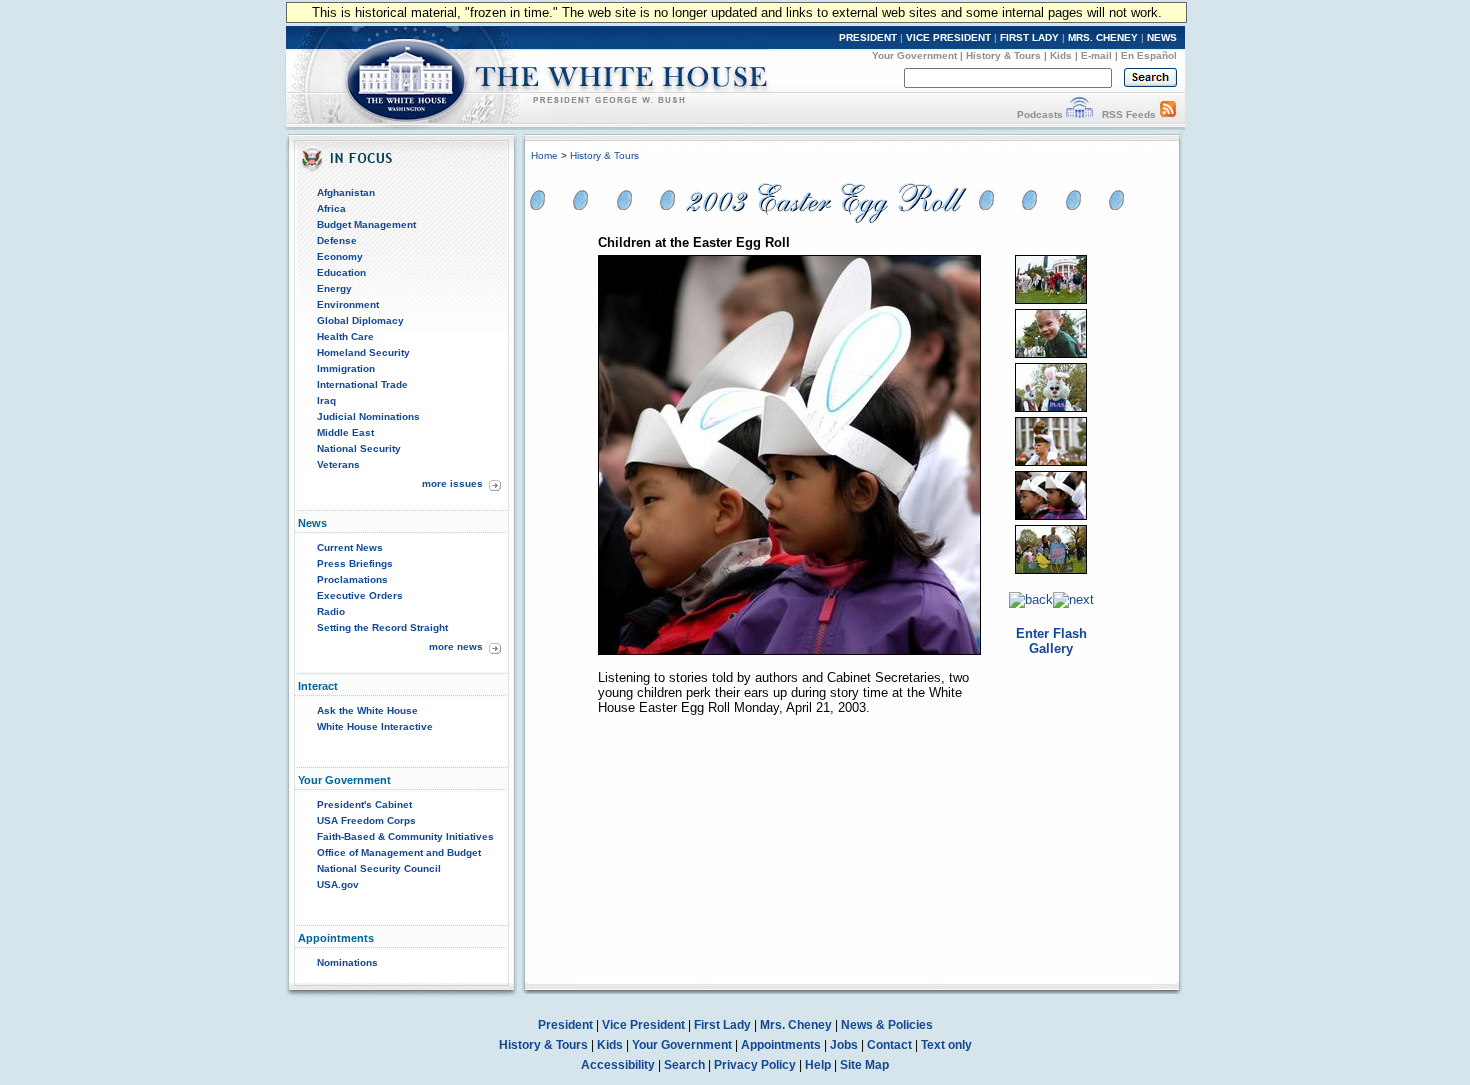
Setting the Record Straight (382, 627)
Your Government (914, 55)
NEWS (1162, 37)
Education (341, 272)
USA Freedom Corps (366, 820)
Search (684, 1065)
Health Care (345, 336)
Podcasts (1040, 114)
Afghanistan (346, 192)
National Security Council (379, 868)
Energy (334, 288)
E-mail (1096, 55)
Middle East (345, 432)
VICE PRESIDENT (948, 37)
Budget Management (366, 224)
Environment (348, 304)
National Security (359, 448)
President (565, 1025)
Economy (340, 256)
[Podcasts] (1079, 114)
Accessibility (618, 1065)
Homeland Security (363, 352)
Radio (331, 611)
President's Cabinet (364, 804)
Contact (889, 1045)
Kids (1061, 55)
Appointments (781, 1045)
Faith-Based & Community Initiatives (405, 836)
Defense (337, 240)
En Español (1149, 55)
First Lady (722, 1025)
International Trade (362, 384)
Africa (331, 208)
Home (544, 155)
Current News (350, 547)
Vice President (643, 1025)
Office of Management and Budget (399, 852)
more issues (452, 483)
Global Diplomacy (360, 320)
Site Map (864, 1065)
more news (456, 646)
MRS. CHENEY (1103, 37)
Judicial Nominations (368, 416)
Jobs (844, 1045)
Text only (946, 1045)
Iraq (326, 400)
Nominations (347, 962)
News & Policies (887, 1025)
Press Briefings (355, 563)
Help (818, 1065)
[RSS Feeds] (1168, 114)
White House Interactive (375, 726)
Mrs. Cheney (796, 1025)
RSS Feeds (1129, 114)
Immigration (346, 368)
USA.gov (338, 884)
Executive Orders (360, 595)
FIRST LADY (1029, 37)
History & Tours (1003, 55)
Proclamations (352, 579)
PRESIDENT (868, 37)
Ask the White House (367, 710)
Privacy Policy (755, 1065)
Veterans (338, 464)
